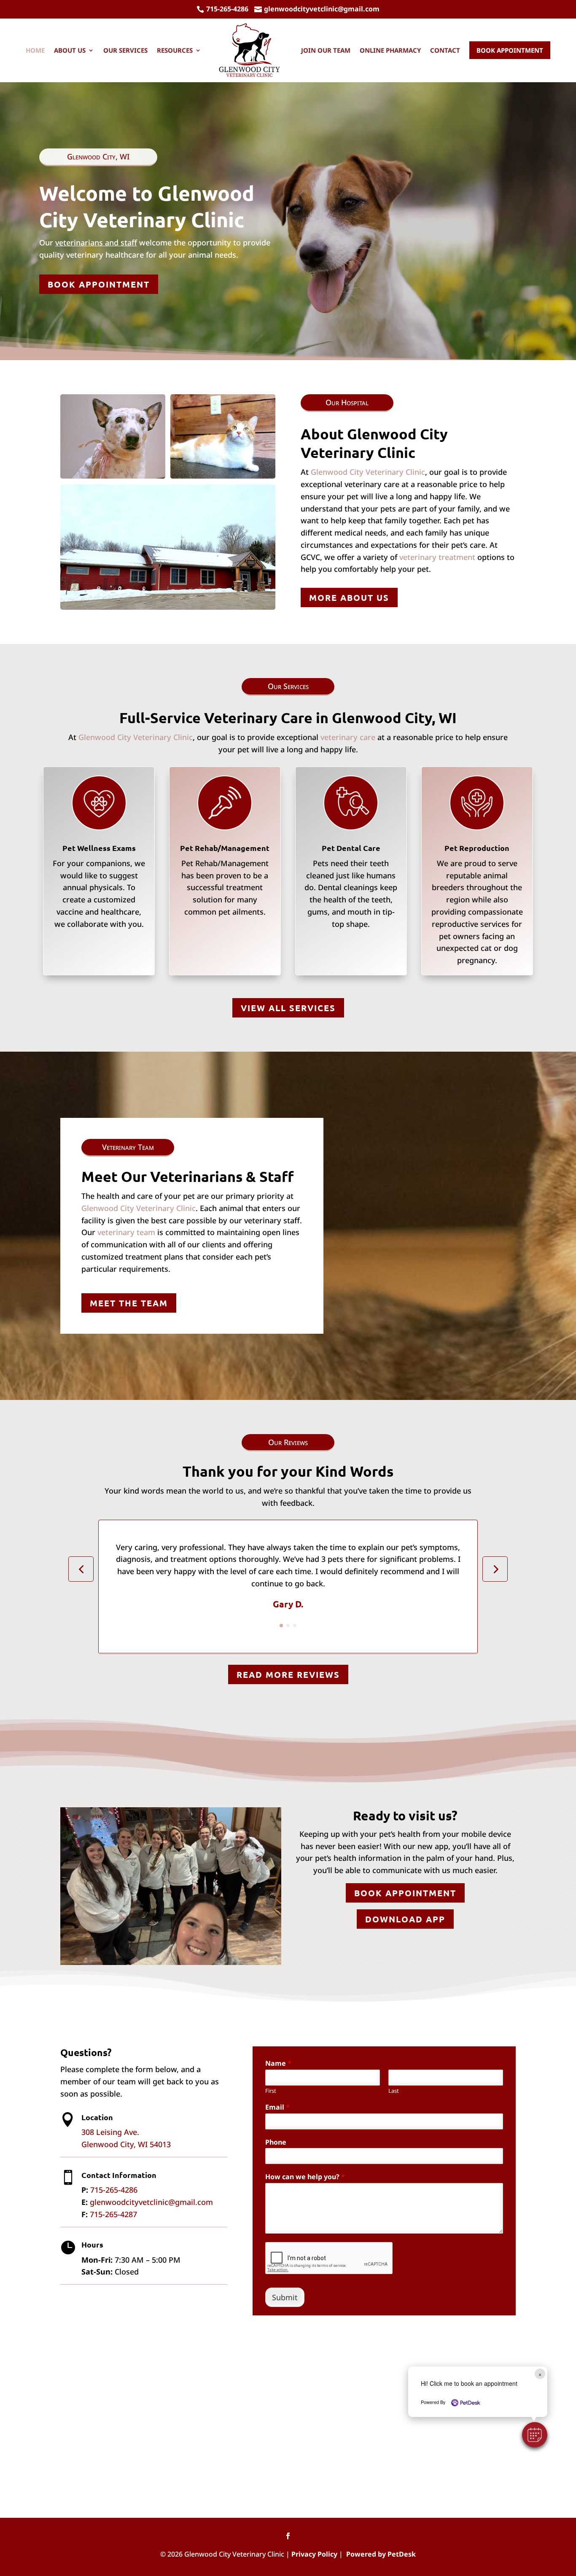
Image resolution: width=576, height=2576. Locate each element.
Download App (405, 1919)
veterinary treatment (437, 557)
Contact (445, 50)
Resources (175, 50)
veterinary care (348, 737)
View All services (288, 1008)
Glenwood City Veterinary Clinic (368, 472)
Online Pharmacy (390, 50)
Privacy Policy (314, 2554)
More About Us (349, 598)
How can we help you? (305, 2177)
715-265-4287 (113, 2214)
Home (35, 50)
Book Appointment (510, 50)
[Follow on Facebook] (288, 2536)
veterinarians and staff (96, 242)
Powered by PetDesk (381, 2554)
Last (394, 2091)
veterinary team (126, 1232)
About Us (70, 50)
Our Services (125, 50)
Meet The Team (129, 1303)
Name (278, 2063)
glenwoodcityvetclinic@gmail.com (151, 2202)
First (271, 2091)
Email (277, 2107)
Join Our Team (326, 50)
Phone (276, 2142)
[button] (535, 2435)
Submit (285, 2297)
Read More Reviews (288, 1674)
